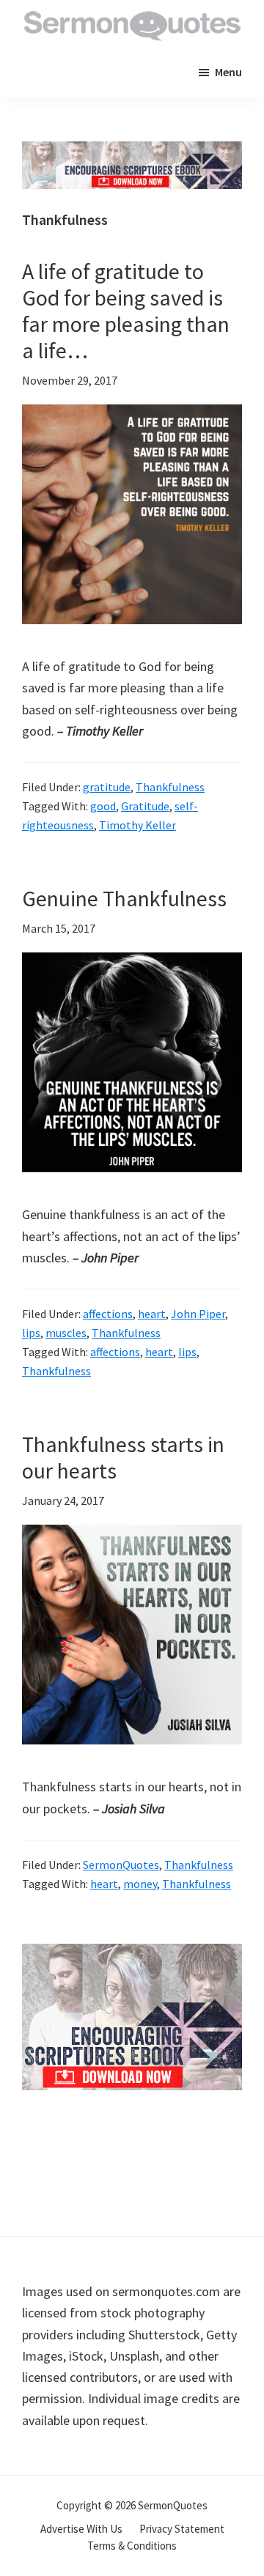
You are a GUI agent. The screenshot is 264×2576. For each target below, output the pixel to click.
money (140, 1884)
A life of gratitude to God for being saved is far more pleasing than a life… (126, 311)
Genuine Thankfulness (124, 898)
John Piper (198, 1314)
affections (108, 1314)
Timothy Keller (137, 825)
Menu (228, 72)
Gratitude (145, 806)
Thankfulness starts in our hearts (123, 1457)
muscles (66, 1333)
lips (31, 1333)
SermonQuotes (121, 1865)
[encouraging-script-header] (132, 152)
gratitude (107, 787)
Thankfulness (170, 787)
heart (152, 1314)
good (103, 806)
